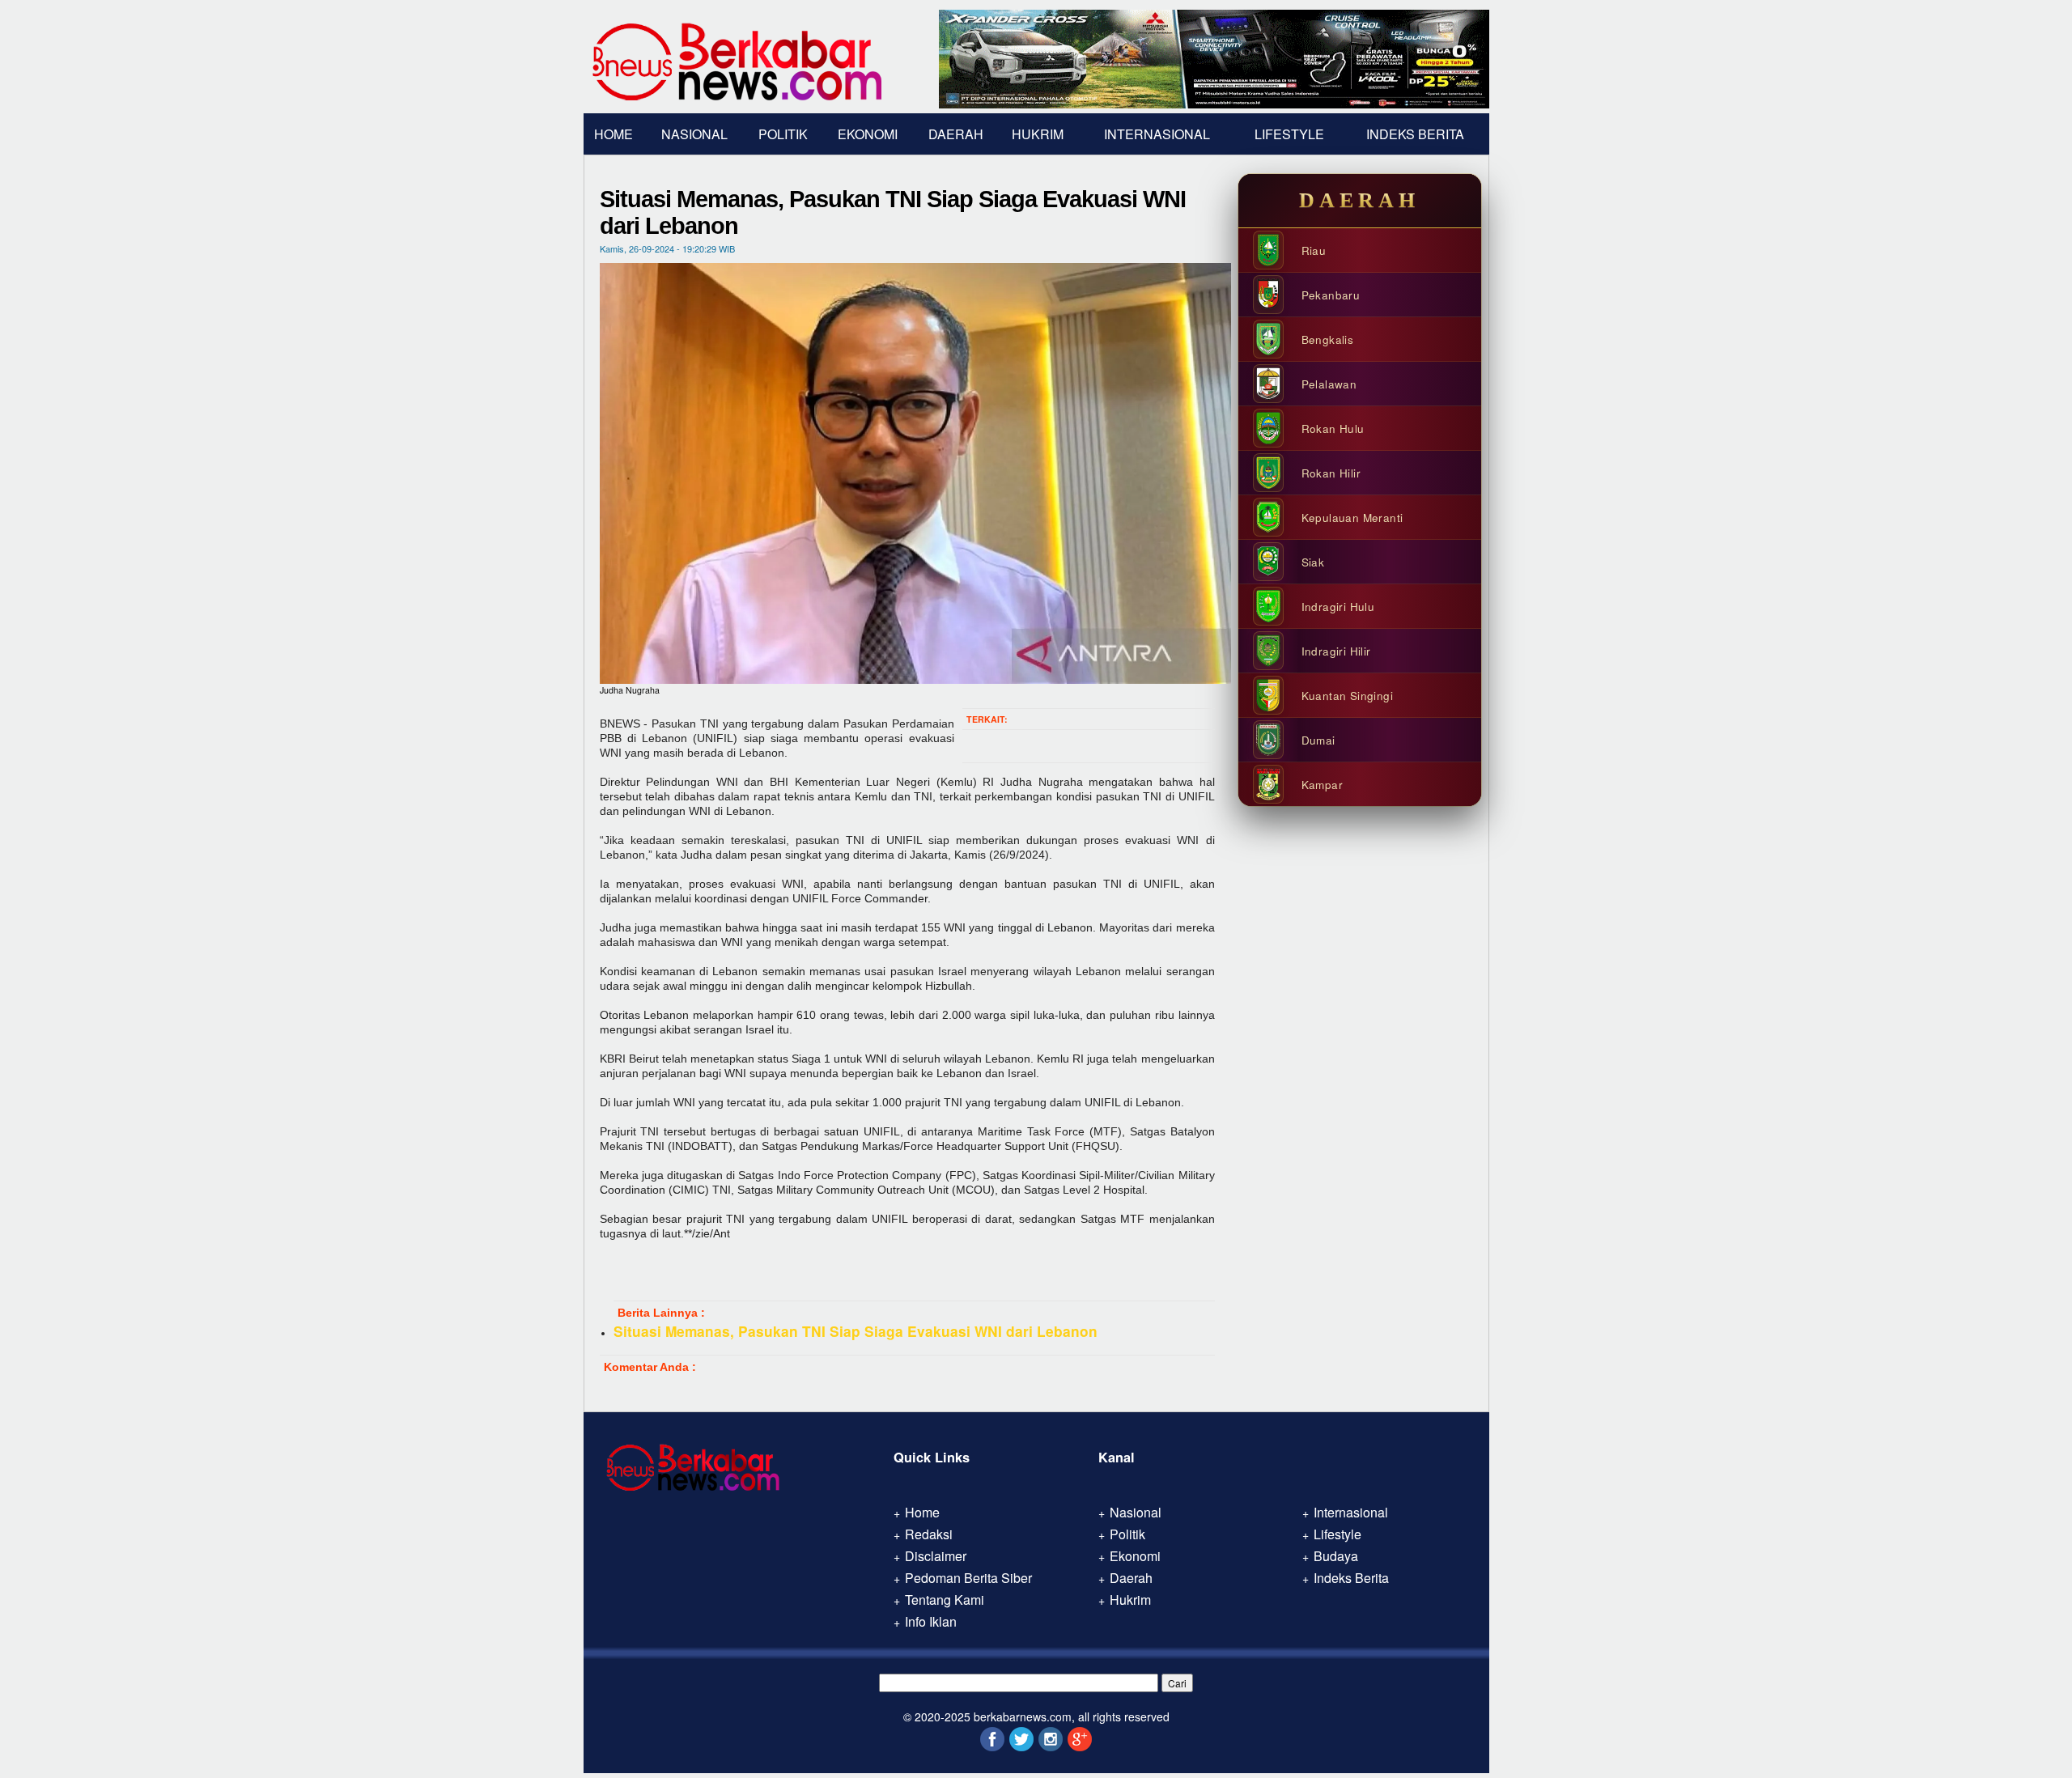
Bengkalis (1328, 339)
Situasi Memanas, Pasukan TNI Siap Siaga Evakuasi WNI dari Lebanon (856, 1331)
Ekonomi (868, 134)
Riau (1314, 250)
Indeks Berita (1415, 134)
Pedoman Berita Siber (968, 1578)
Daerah (956, 134)
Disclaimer (936, 1556)
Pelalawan (1329, 384)
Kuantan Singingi (1347, 696)
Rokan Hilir (1331, 473)
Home (614, 134)
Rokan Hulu (1333, 429)
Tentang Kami (945, 1600)
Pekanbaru (1331, 295)
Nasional (694, 134)
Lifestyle (1289, 134)
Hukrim (1038, 134)
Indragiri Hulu (1338, 607)
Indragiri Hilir (1336, 651)
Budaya (1336, 1556)
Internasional (1157, 134)
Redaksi (929, 1534)
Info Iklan (931, 1621)
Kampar (1322, 785)
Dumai (1318, 740)
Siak (1313, 562)
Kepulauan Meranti (1352, 518)
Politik (783, 134)
